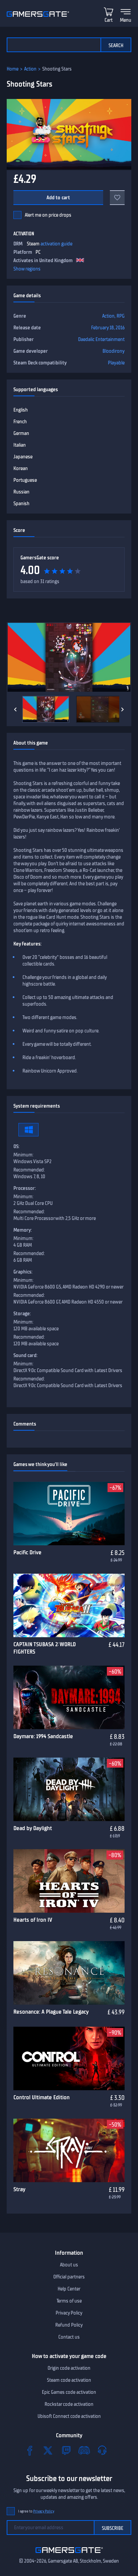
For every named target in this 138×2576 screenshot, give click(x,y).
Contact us (69, 2337)
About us (69, 2265)
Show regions (27, 269)
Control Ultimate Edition (42, 2097)
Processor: (25, 1188)
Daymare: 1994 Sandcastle (43, 1736)
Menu (126, 20)
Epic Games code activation (69, 2392)
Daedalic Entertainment (101, 339)
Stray (19, 2189)
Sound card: (25, 1355)
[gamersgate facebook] (30, 2450)
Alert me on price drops (48, 215)
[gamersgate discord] (84, 2450)
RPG (121, 316)
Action (30, 69)
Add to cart (58, 198)
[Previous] (15, 709)
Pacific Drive (27, 1552)
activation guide (56, 244)
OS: (16, 1146)
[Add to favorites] (117, 198)
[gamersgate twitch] (66, 2450)
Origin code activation (69, 2368)
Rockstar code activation (69, 2404)
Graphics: (23, 1272)
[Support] (102, 2450)
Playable (116, 363)
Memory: (23, 1230)
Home (13, 69)
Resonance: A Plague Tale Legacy (51, 2012)
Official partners (69, 2277)
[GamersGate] (69, 2554)
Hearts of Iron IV (33, 1920)
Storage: (22, 1314)
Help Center (69, 2289)
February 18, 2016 (108, 328)
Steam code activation (69, 2380)
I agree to (36, 2511)
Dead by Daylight (33, 1828)
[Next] (123, 709)
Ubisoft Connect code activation (69, 2416)
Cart (109, 20)
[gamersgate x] (48, 2450)
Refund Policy (69, 2325)
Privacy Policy (69, 2313)
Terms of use (69, 2301)
